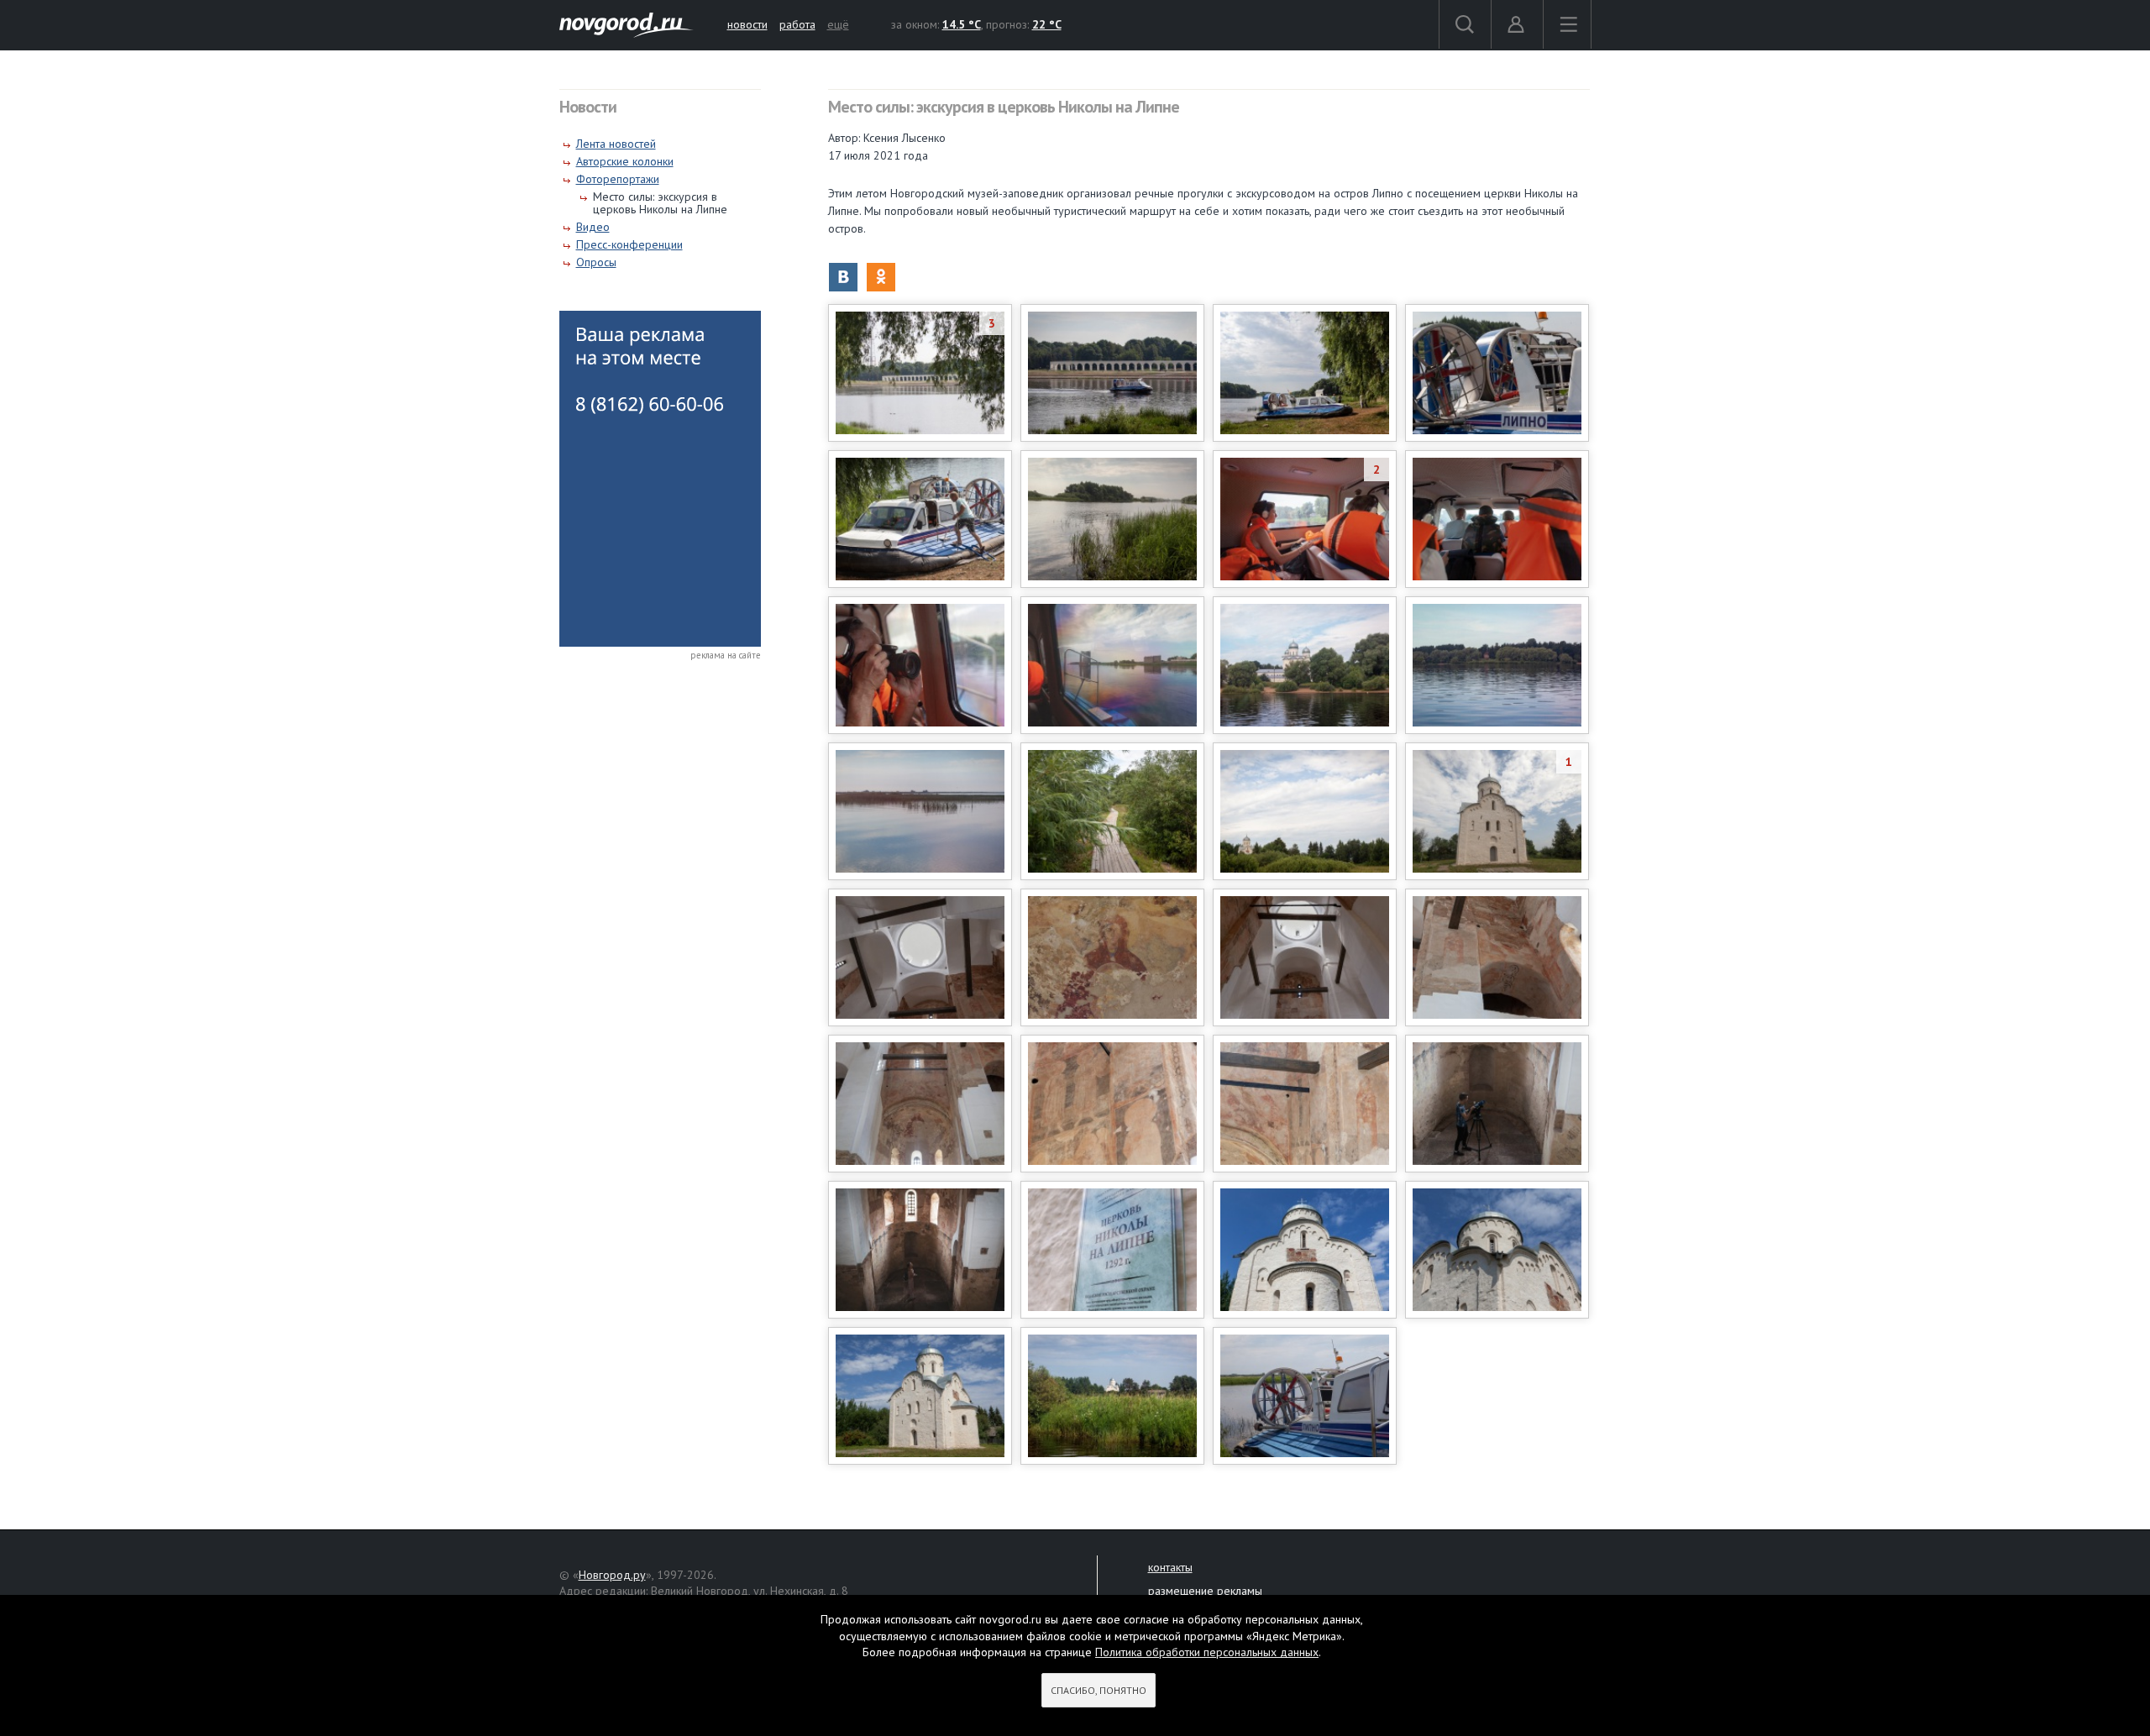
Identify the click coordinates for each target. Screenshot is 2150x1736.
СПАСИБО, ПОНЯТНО (1099, 1690)
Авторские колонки (625, 161)
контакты (1170, 1567)
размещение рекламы (1205, 1591)
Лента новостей (616, 144)
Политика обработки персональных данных (1207, 1652)
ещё (838, 24)
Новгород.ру (612, 1575)
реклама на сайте (726, 655)
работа (797, 24)
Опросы (596, 262)
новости (747, 24)
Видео (593, 227)
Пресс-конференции (629, 244)
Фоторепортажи (618, 179)
